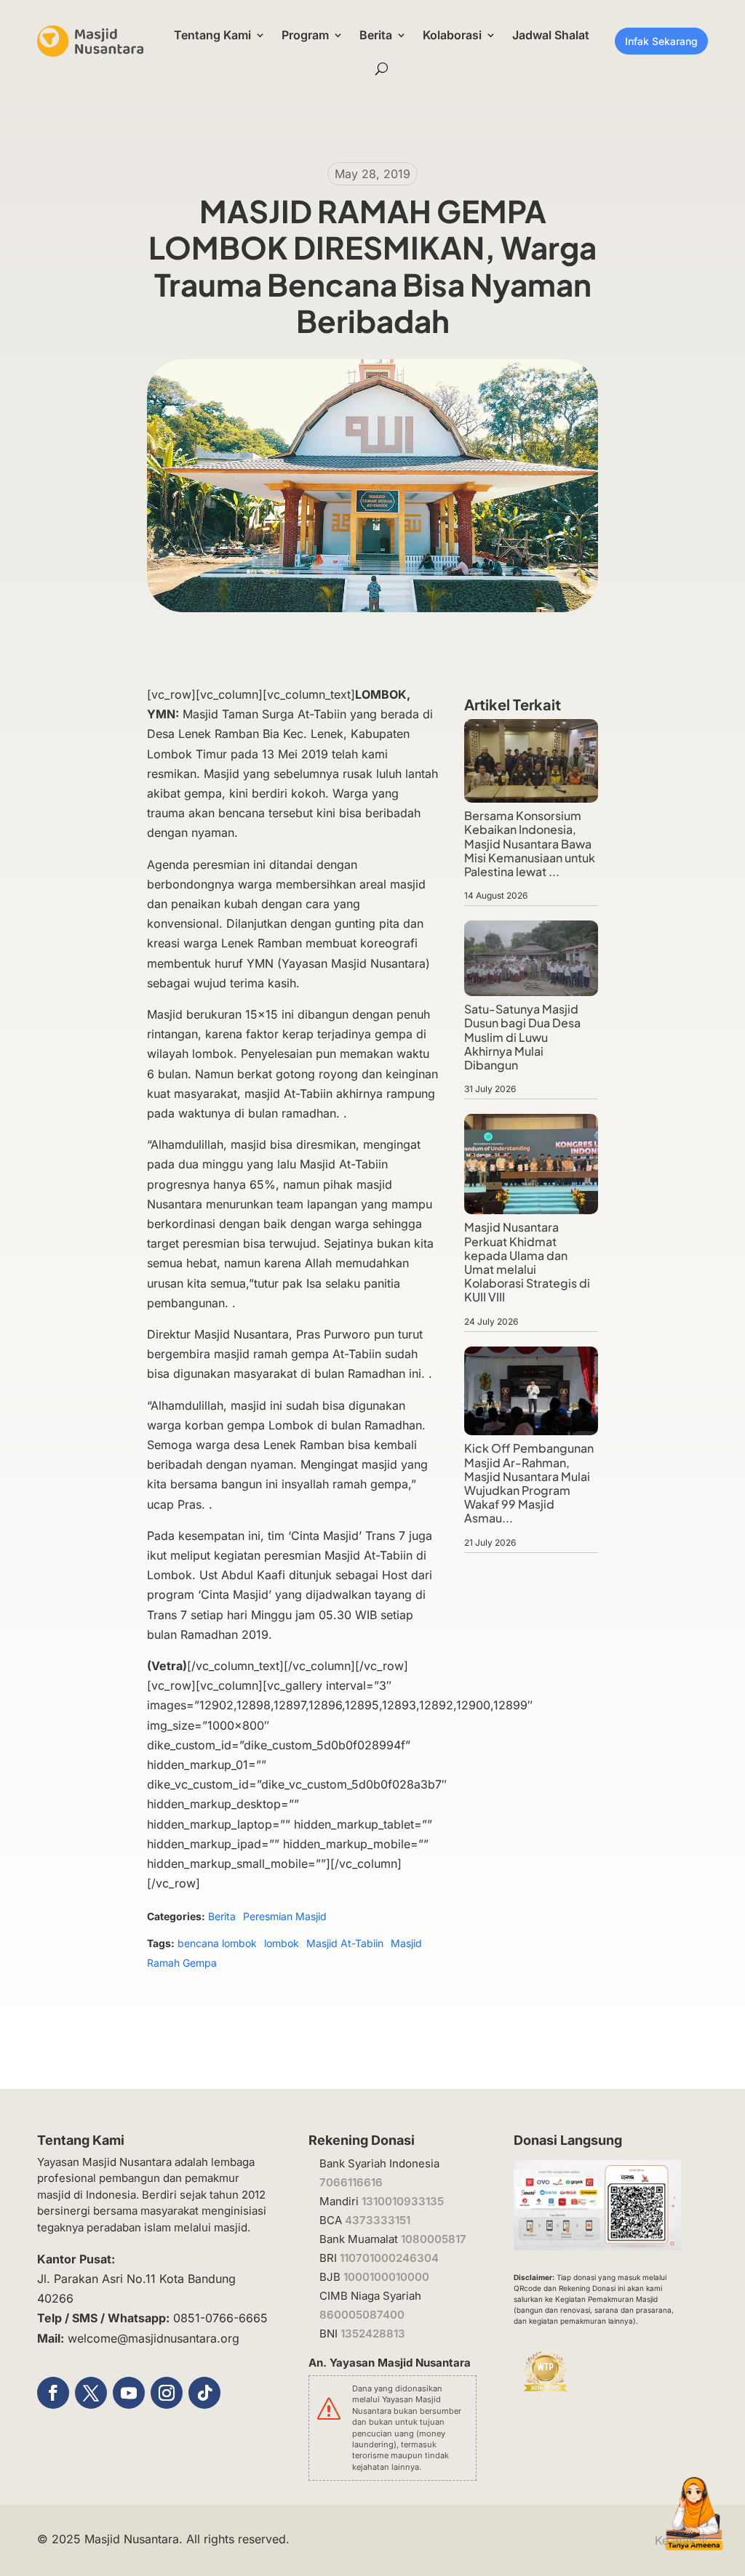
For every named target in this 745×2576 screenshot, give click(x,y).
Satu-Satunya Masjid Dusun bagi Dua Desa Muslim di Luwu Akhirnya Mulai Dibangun (522, 1037)
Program (305, 35)
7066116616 (351, 2182)
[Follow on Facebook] (53, 2393)
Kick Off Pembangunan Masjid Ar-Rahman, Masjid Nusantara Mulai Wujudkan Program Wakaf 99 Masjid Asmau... (529, 1483)
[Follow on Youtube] (129, 2393)
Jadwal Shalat (551, 35)
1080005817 (434, 2239)
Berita (376, 35)
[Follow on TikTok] (204, 2393)
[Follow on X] (91, 2393)
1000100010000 (386, 2277)
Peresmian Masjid (285, 1916)
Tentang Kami (212, 35)
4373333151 (378, 2220)
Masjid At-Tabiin (345, 1943)
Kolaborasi (452, 35)
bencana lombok (217, 1943)
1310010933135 (403, 2201)
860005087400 (362, 2315)
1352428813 (373, 2334)
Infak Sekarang (661, 41)
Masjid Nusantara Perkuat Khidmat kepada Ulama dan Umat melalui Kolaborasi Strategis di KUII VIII (527, 1262)
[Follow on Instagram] (167, 2393)
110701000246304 (389, 2258)
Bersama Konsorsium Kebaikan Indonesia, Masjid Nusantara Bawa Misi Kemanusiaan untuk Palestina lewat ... (530, 843)
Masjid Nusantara (132, 2539)
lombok (282, 1943)
